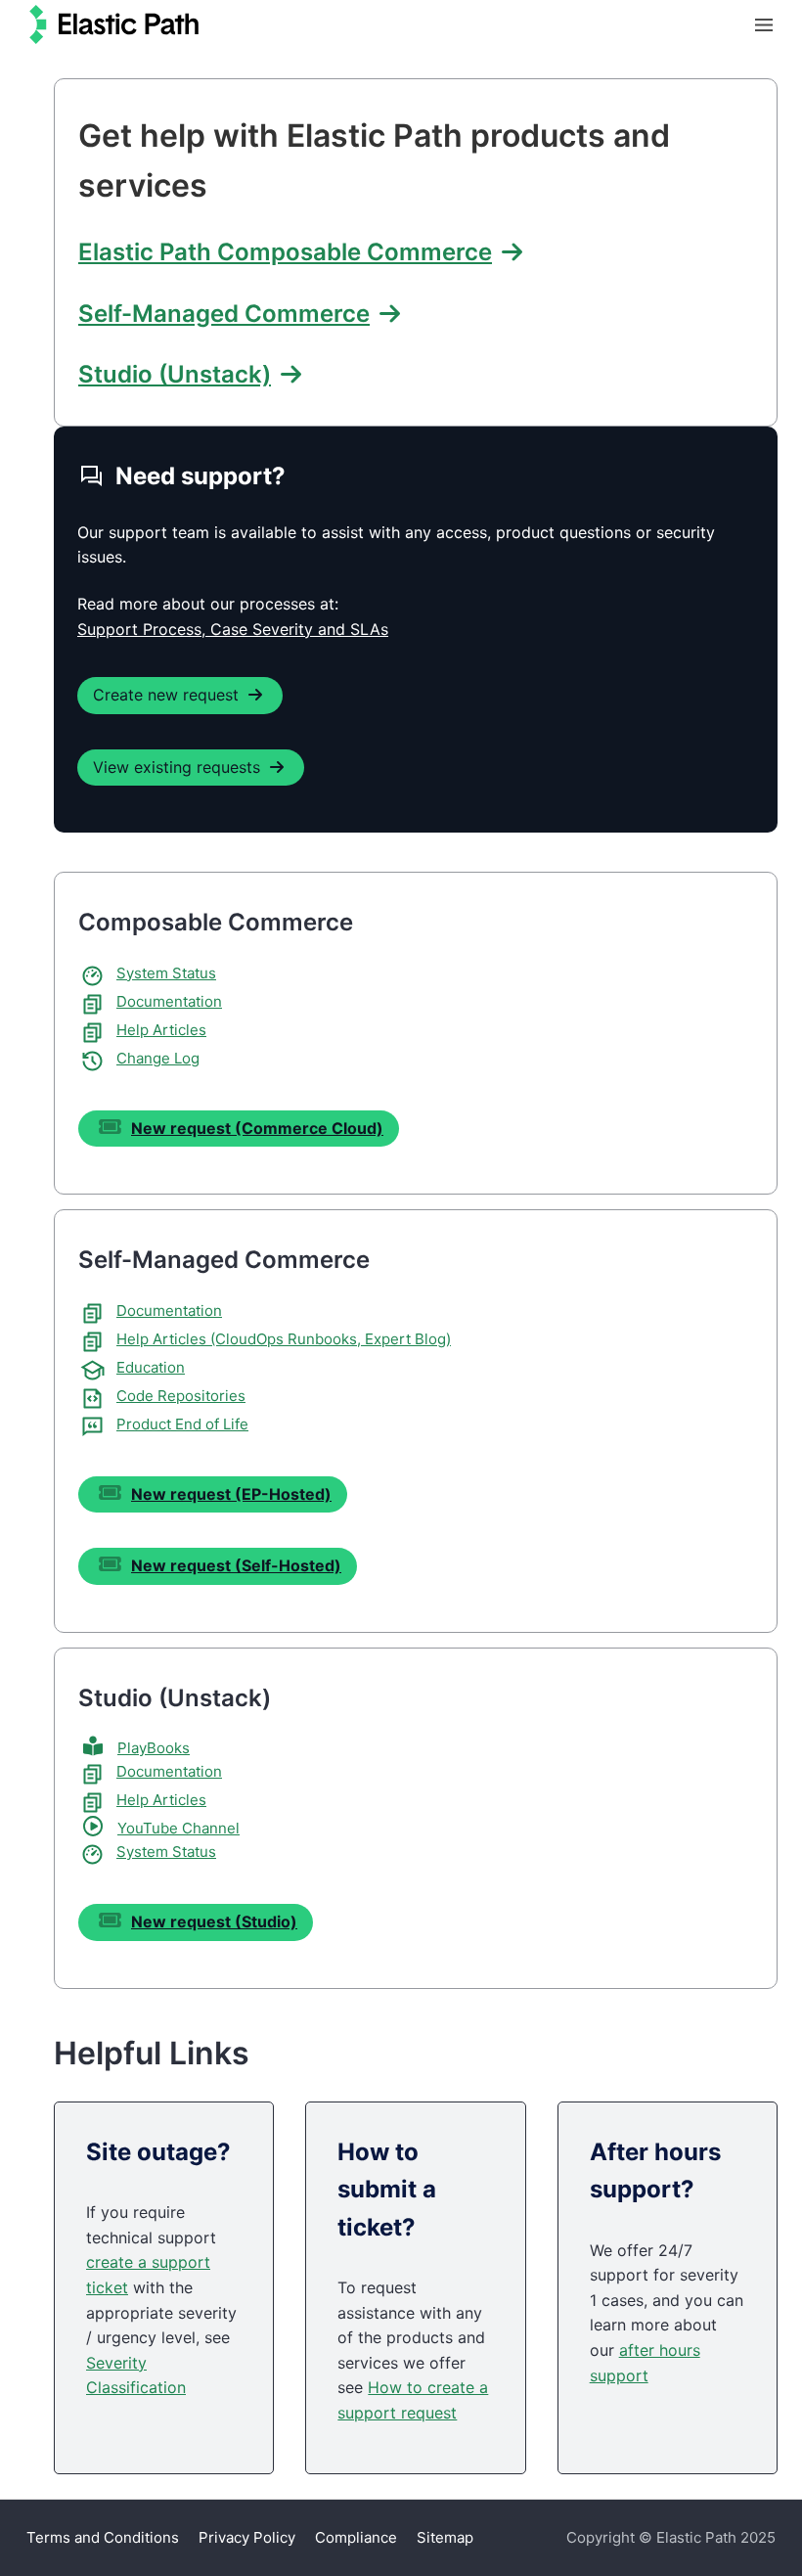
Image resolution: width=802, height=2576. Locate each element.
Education (151, 1367)
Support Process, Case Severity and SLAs (233, 629)
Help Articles (161, 1030)
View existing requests (177, 767)
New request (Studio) (214, 1921)
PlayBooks (154, 1748)
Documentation (169, 1001)
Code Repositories (181, 1396)
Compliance (356, 2537)
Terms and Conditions (103, 2537)
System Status (166, 973)
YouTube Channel (178, 1828)
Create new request (166, 695)
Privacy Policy (247, 2537)
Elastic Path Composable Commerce (285, 252)
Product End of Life (182, 1424)
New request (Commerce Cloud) (257, 1128)
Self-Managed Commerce (224, 314)
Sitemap (445, 2537)
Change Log (158, 1058)
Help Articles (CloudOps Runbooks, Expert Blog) (284, 1339)
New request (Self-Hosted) (236, 1565)
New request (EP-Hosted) (231, 1494)
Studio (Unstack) (175, 374)
